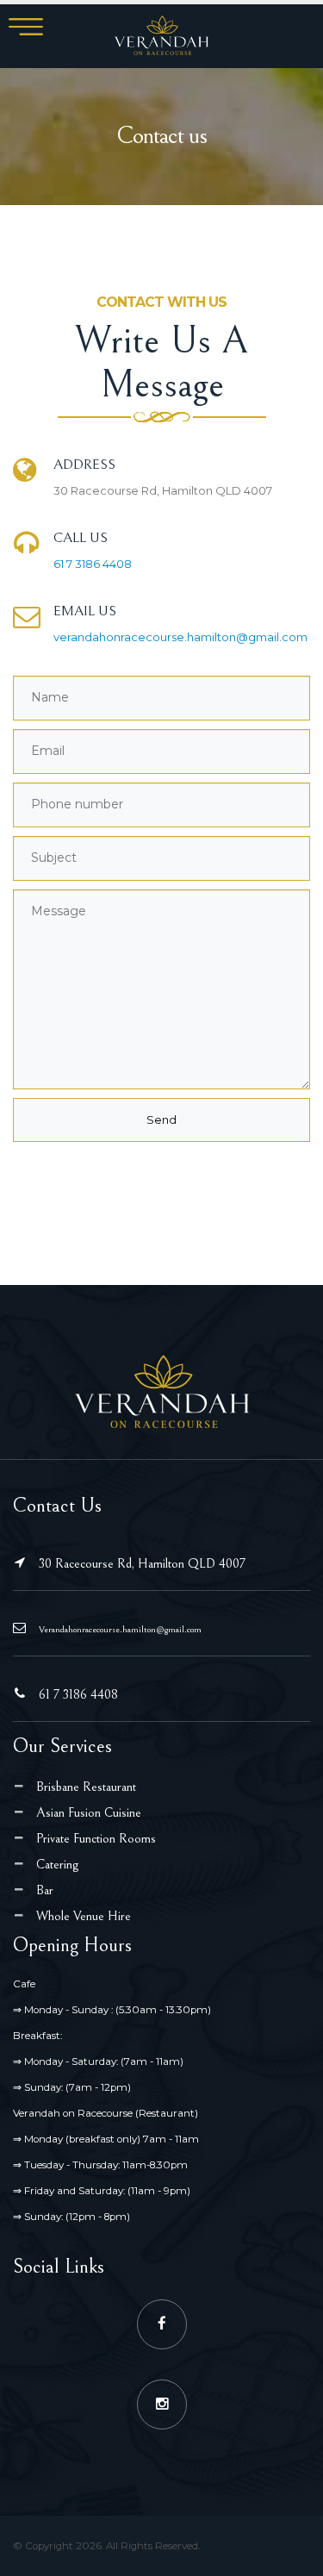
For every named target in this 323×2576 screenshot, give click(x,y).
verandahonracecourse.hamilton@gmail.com (180, 637)
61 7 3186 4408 (93, 564)
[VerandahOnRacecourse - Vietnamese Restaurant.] (162, 35)
